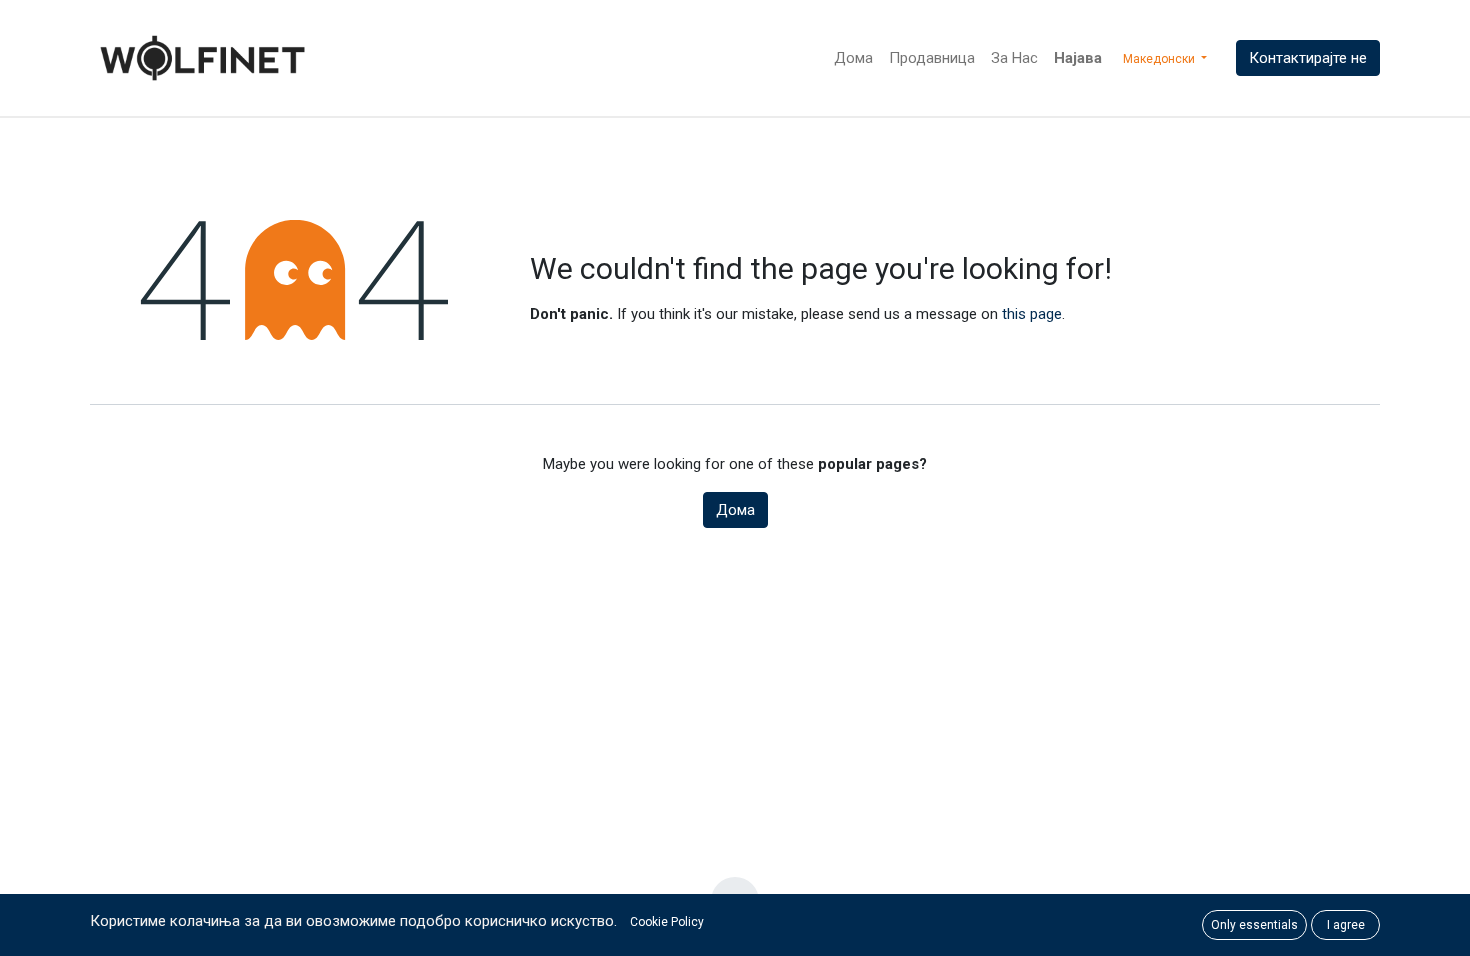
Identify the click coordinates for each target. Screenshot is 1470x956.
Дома (735, 510)
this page (1032, 314)
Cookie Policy (667, 922)
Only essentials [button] (1254, 925)
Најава (1078, 58)
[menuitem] (853, 58)
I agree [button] (1346, 925)
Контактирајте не (1308, 58)
